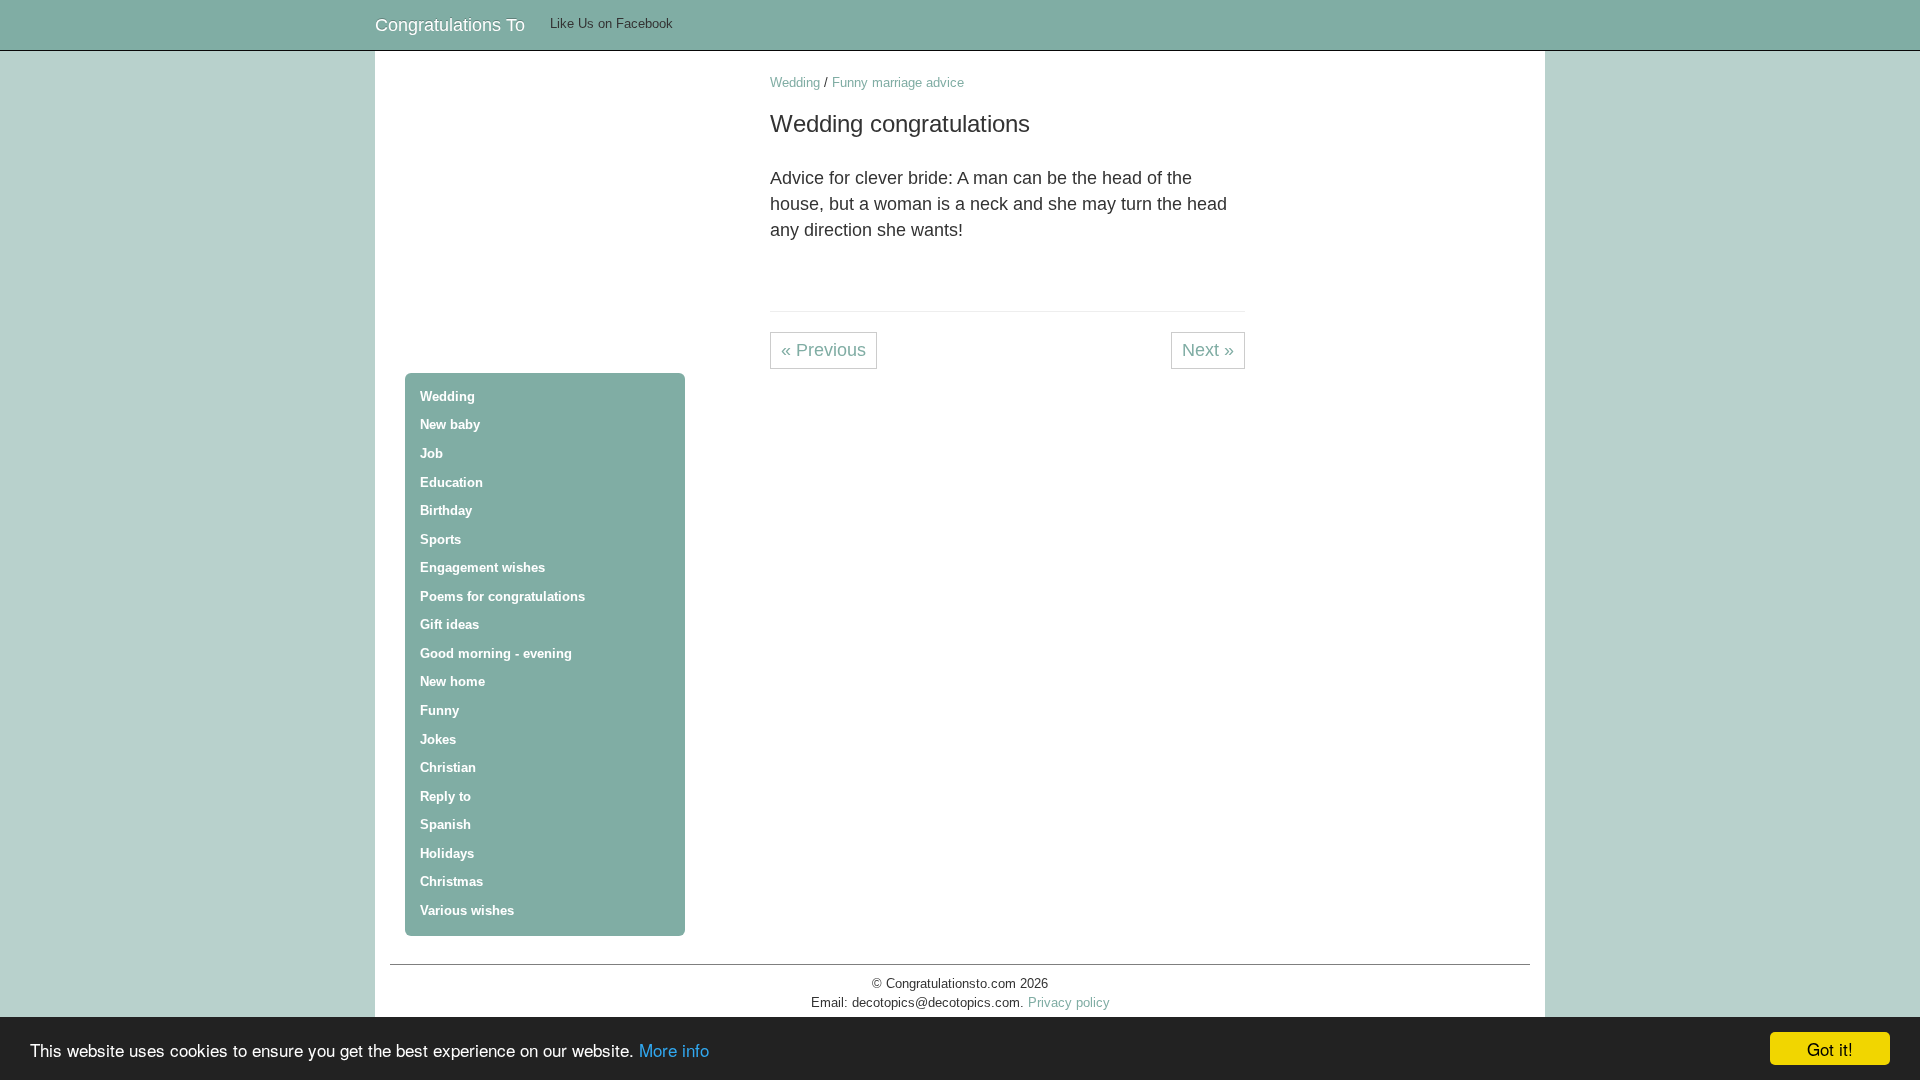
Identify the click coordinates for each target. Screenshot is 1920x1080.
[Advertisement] (580, 214)
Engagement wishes (482, 567)
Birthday (446, 510)
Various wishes (467, 910)
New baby (450, 424)
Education (451, 482)
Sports (440, 539)
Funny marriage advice (898, 82)
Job (431, 453)
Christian (448, 767)
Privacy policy (1069, 1002)
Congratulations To (450, 25)
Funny (439, 710)
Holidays (447, 853)
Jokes (438, 739)
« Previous (823, 350)
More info (674, 1049)
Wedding (447, 396)
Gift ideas (449, 624)
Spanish (445, 824)
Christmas (451, 881)
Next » (1208, 350)
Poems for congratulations (502, 596)
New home (452, 681)
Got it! (1830, 1048)
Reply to (445, 796)
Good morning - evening (496, 653)
